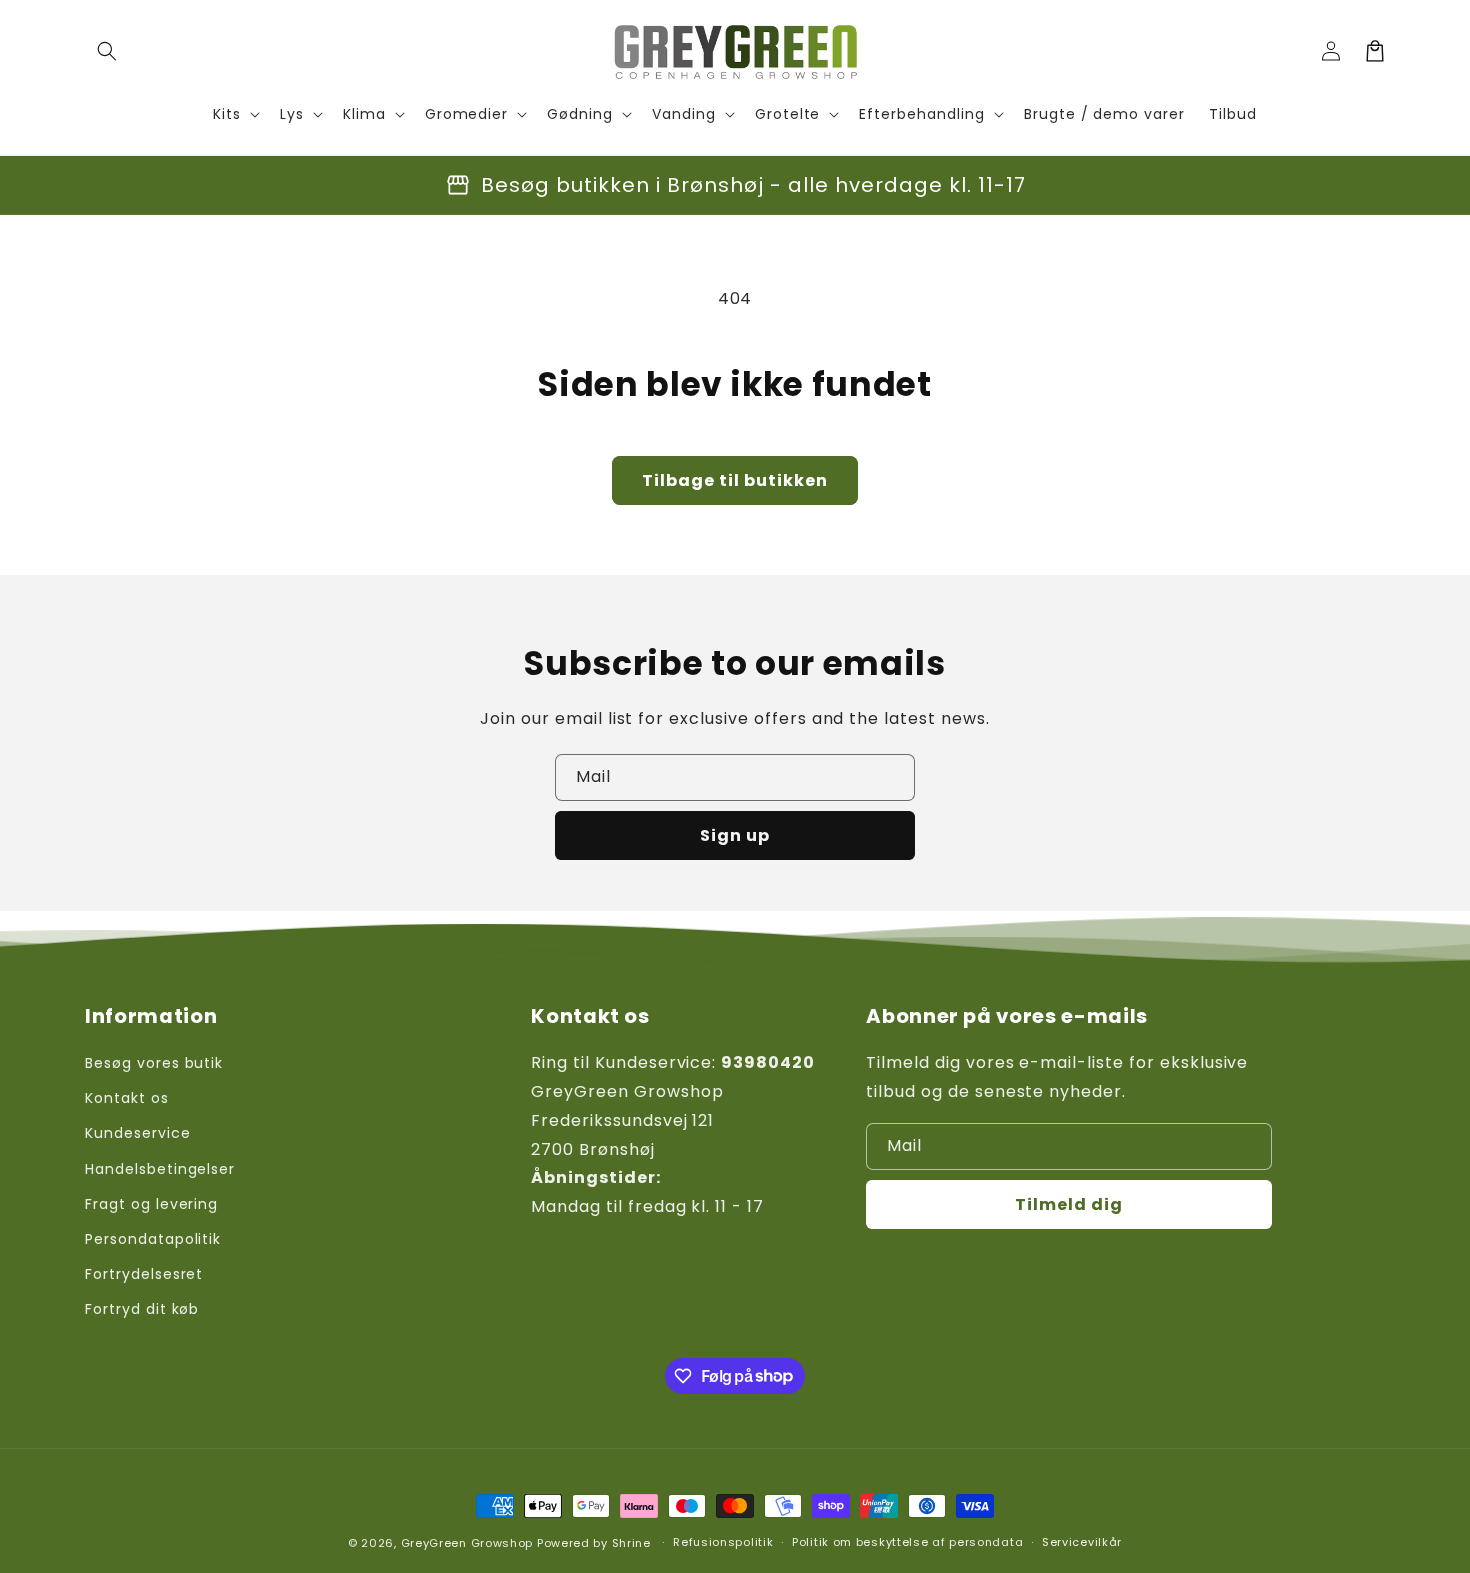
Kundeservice (138, 1133)
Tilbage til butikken (735, 480)
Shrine (631, 1543)
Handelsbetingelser (160, 1169)
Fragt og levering (151, 1204)
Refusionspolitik (723, 1542)
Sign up (735, 835)
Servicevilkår (1082, 1542)
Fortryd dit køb (142, 1309)
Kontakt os (127, 1098)
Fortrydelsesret (144, 1274)
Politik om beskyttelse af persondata (907, 1542)
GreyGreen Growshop (467, 1543)
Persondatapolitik (153, 1239)
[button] (107, 51)
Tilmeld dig (1069, 1204)
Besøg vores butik (154, 1063)
